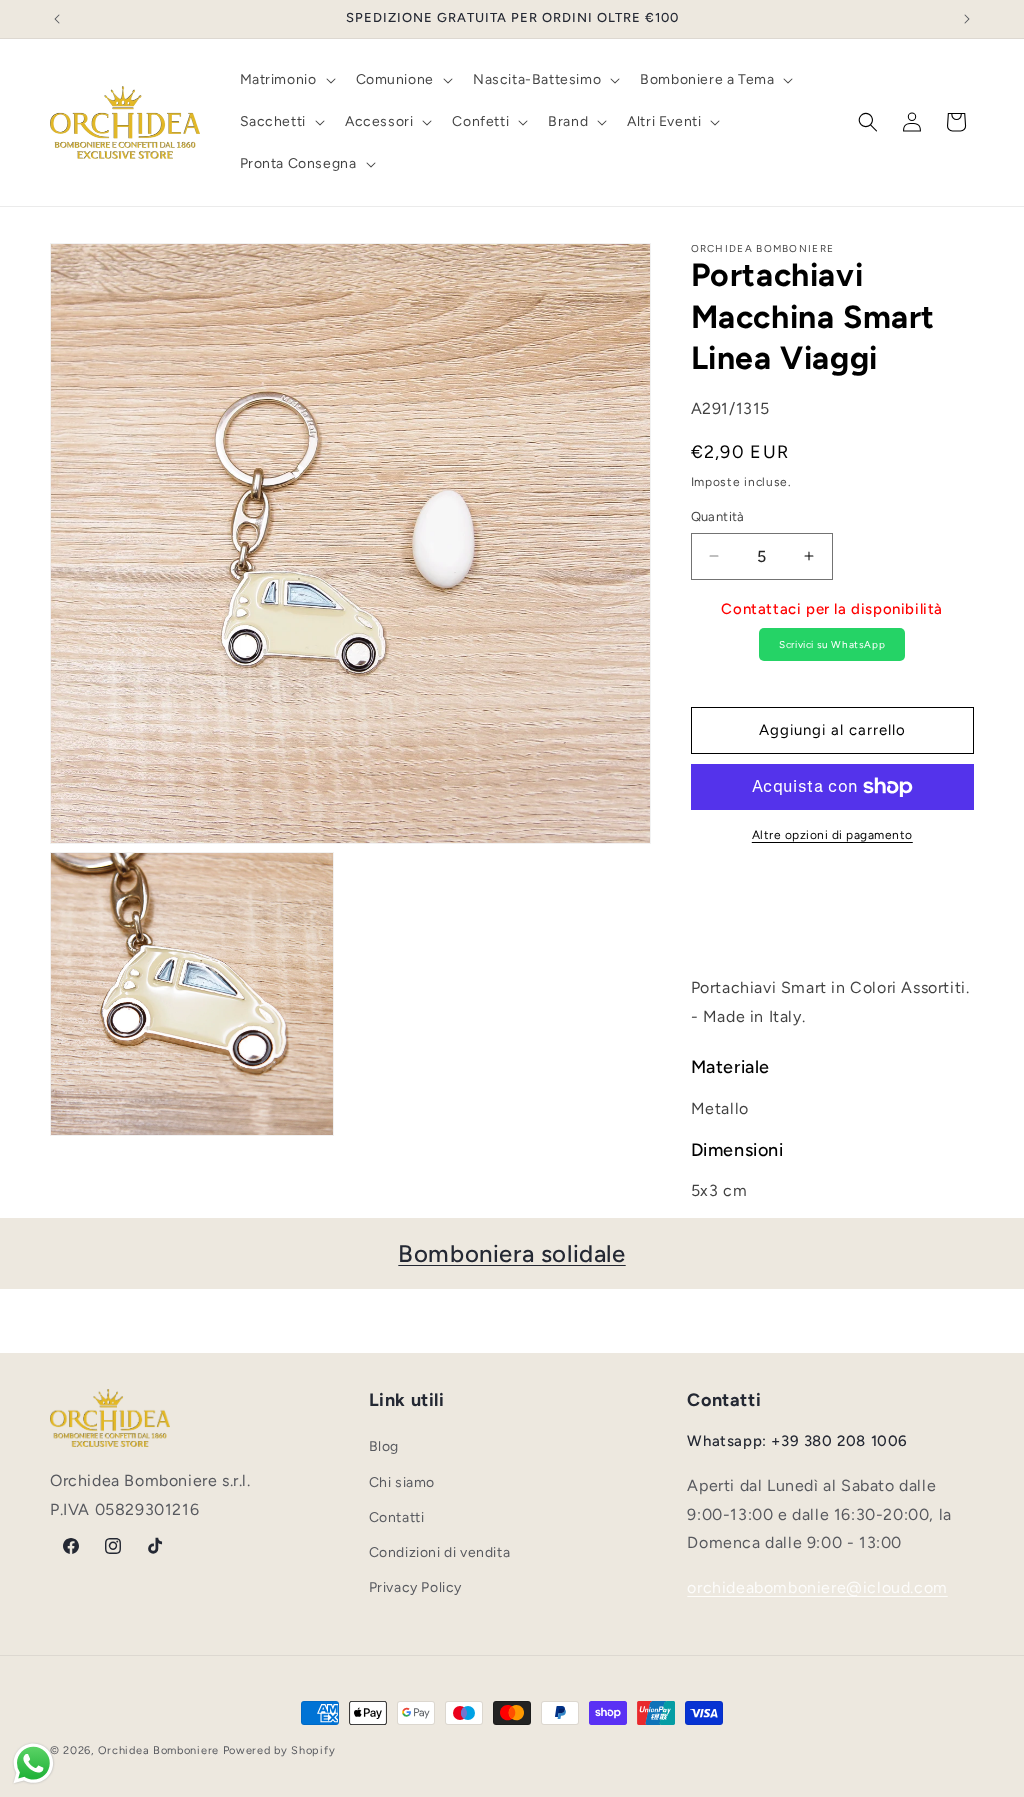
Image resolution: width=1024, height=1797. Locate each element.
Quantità (718, 516)
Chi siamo (402, 1482)
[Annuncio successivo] (967, 19)
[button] (286, 80)
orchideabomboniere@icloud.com (817, 1587)
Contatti (397, 1517)
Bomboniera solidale (511, 1253)
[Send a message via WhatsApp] (33, 1763)
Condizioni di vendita (440, 1552)
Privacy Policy (415, 1587)
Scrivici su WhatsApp (832, 644)
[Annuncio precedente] (57, 19)
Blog (384, 1446)
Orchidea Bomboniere (158, 1750)
